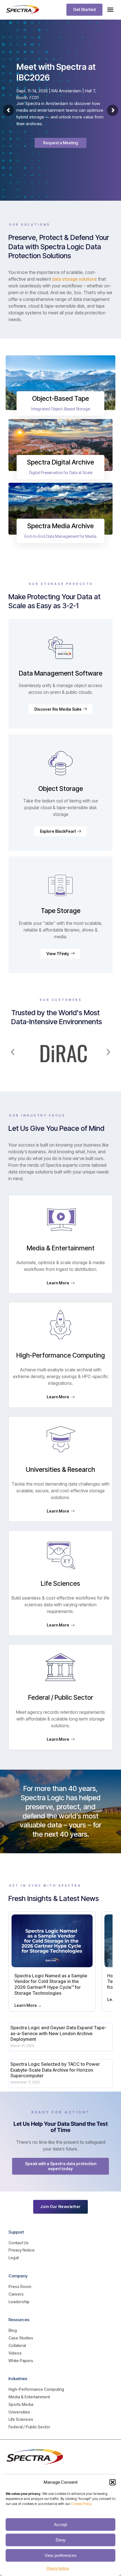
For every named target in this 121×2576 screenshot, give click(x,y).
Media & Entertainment (29, 2397)
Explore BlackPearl (58, 831)
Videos (15, 2353)
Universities (19, 2412)
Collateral (17, 2345)
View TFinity (58, 954)
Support (16, 2232)
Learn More (58, 1283)
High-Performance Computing (36, 2389)
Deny (61, 2540)
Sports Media (21, 2404)
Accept (60, 2524)
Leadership (19, 2302)
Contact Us (19, 2243)
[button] (113, 2482)
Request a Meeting (60, 143)
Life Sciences (21, 2419)
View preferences (60, 2555)
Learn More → (28, 2005)
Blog (13, 2330)
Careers (16, 2294)
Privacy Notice (58, 2568)
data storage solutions (74, 279)
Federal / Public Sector (29, 2427)
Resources (19, 2320)
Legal (14, 2258)
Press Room (20, 2286)
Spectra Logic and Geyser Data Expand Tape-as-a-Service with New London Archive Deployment (59, 2033)
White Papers (21, 2361)
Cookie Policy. (81, 2504)
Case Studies (21, 2338)
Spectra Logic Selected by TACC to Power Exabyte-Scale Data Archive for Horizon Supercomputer (55, 2070)
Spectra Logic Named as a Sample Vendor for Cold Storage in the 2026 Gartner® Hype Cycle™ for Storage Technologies (51, 1984)
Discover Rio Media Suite (58, 709)
